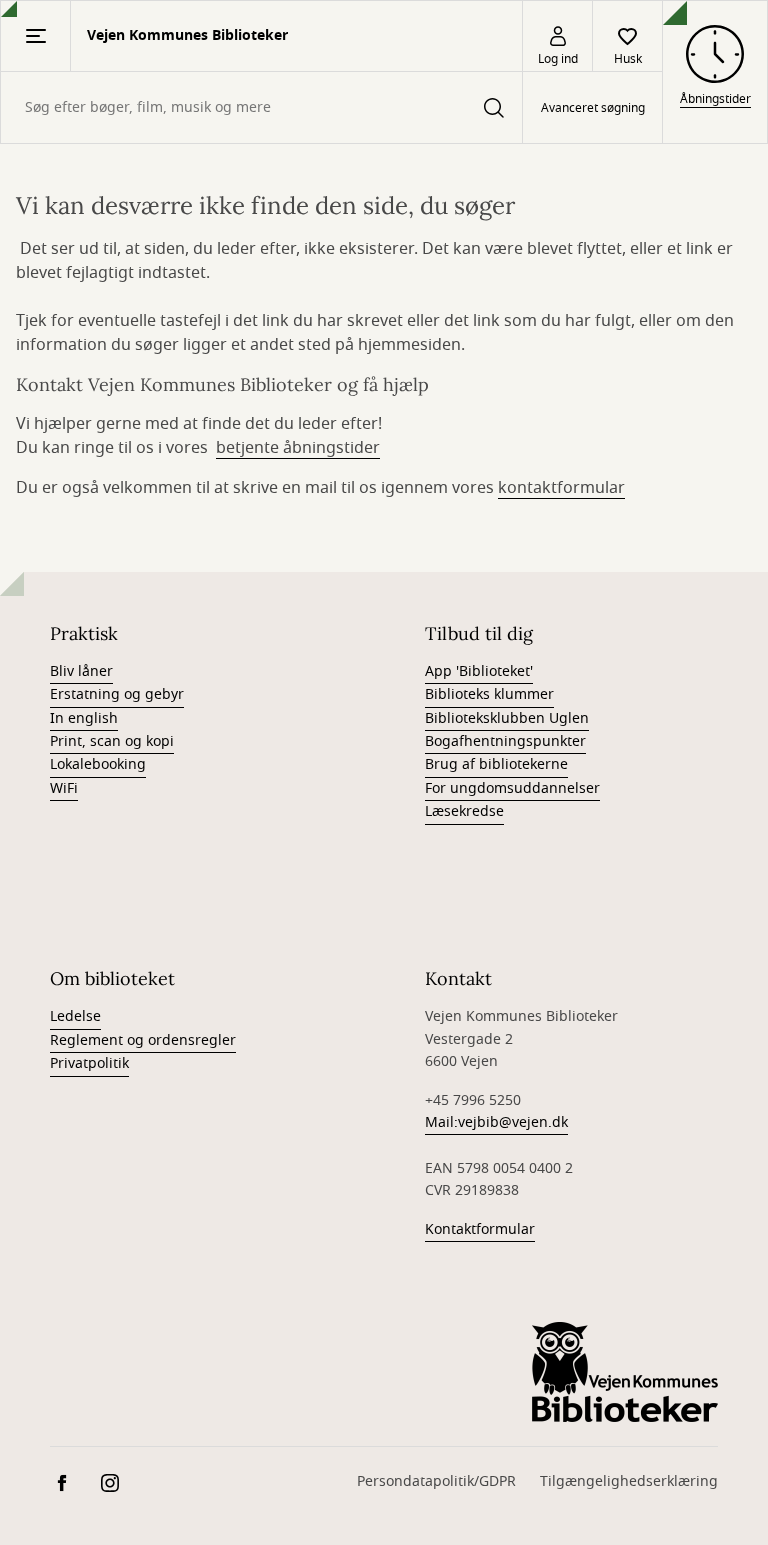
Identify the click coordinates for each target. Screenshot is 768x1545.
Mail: (441, 1122)
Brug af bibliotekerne (496, 764)
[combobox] (261, 107)
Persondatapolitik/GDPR (436, 1481)
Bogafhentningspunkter (505, 741)
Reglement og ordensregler (143, 1040)
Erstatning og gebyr (117, 694)
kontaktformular (561, 488)
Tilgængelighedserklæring (629, 1481)
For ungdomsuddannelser (512, 788)
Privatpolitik (89, 1063)
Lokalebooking (98, 764)
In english (84, 718)
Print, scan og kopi (112, 741)
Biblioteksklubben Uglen (507, 718)
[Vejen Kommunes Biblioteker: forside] (625, 1372)
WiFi (64, 788)
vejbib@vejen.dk (513, 1122)
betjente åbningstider (298, 448)
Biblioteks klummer (489, 694)
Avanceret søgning (593, 108)
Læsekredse (464, 811)
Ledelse (75, 1016)
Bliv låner (81, 671)
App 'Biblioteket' (479, 671)
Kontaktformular (480, 1229)
